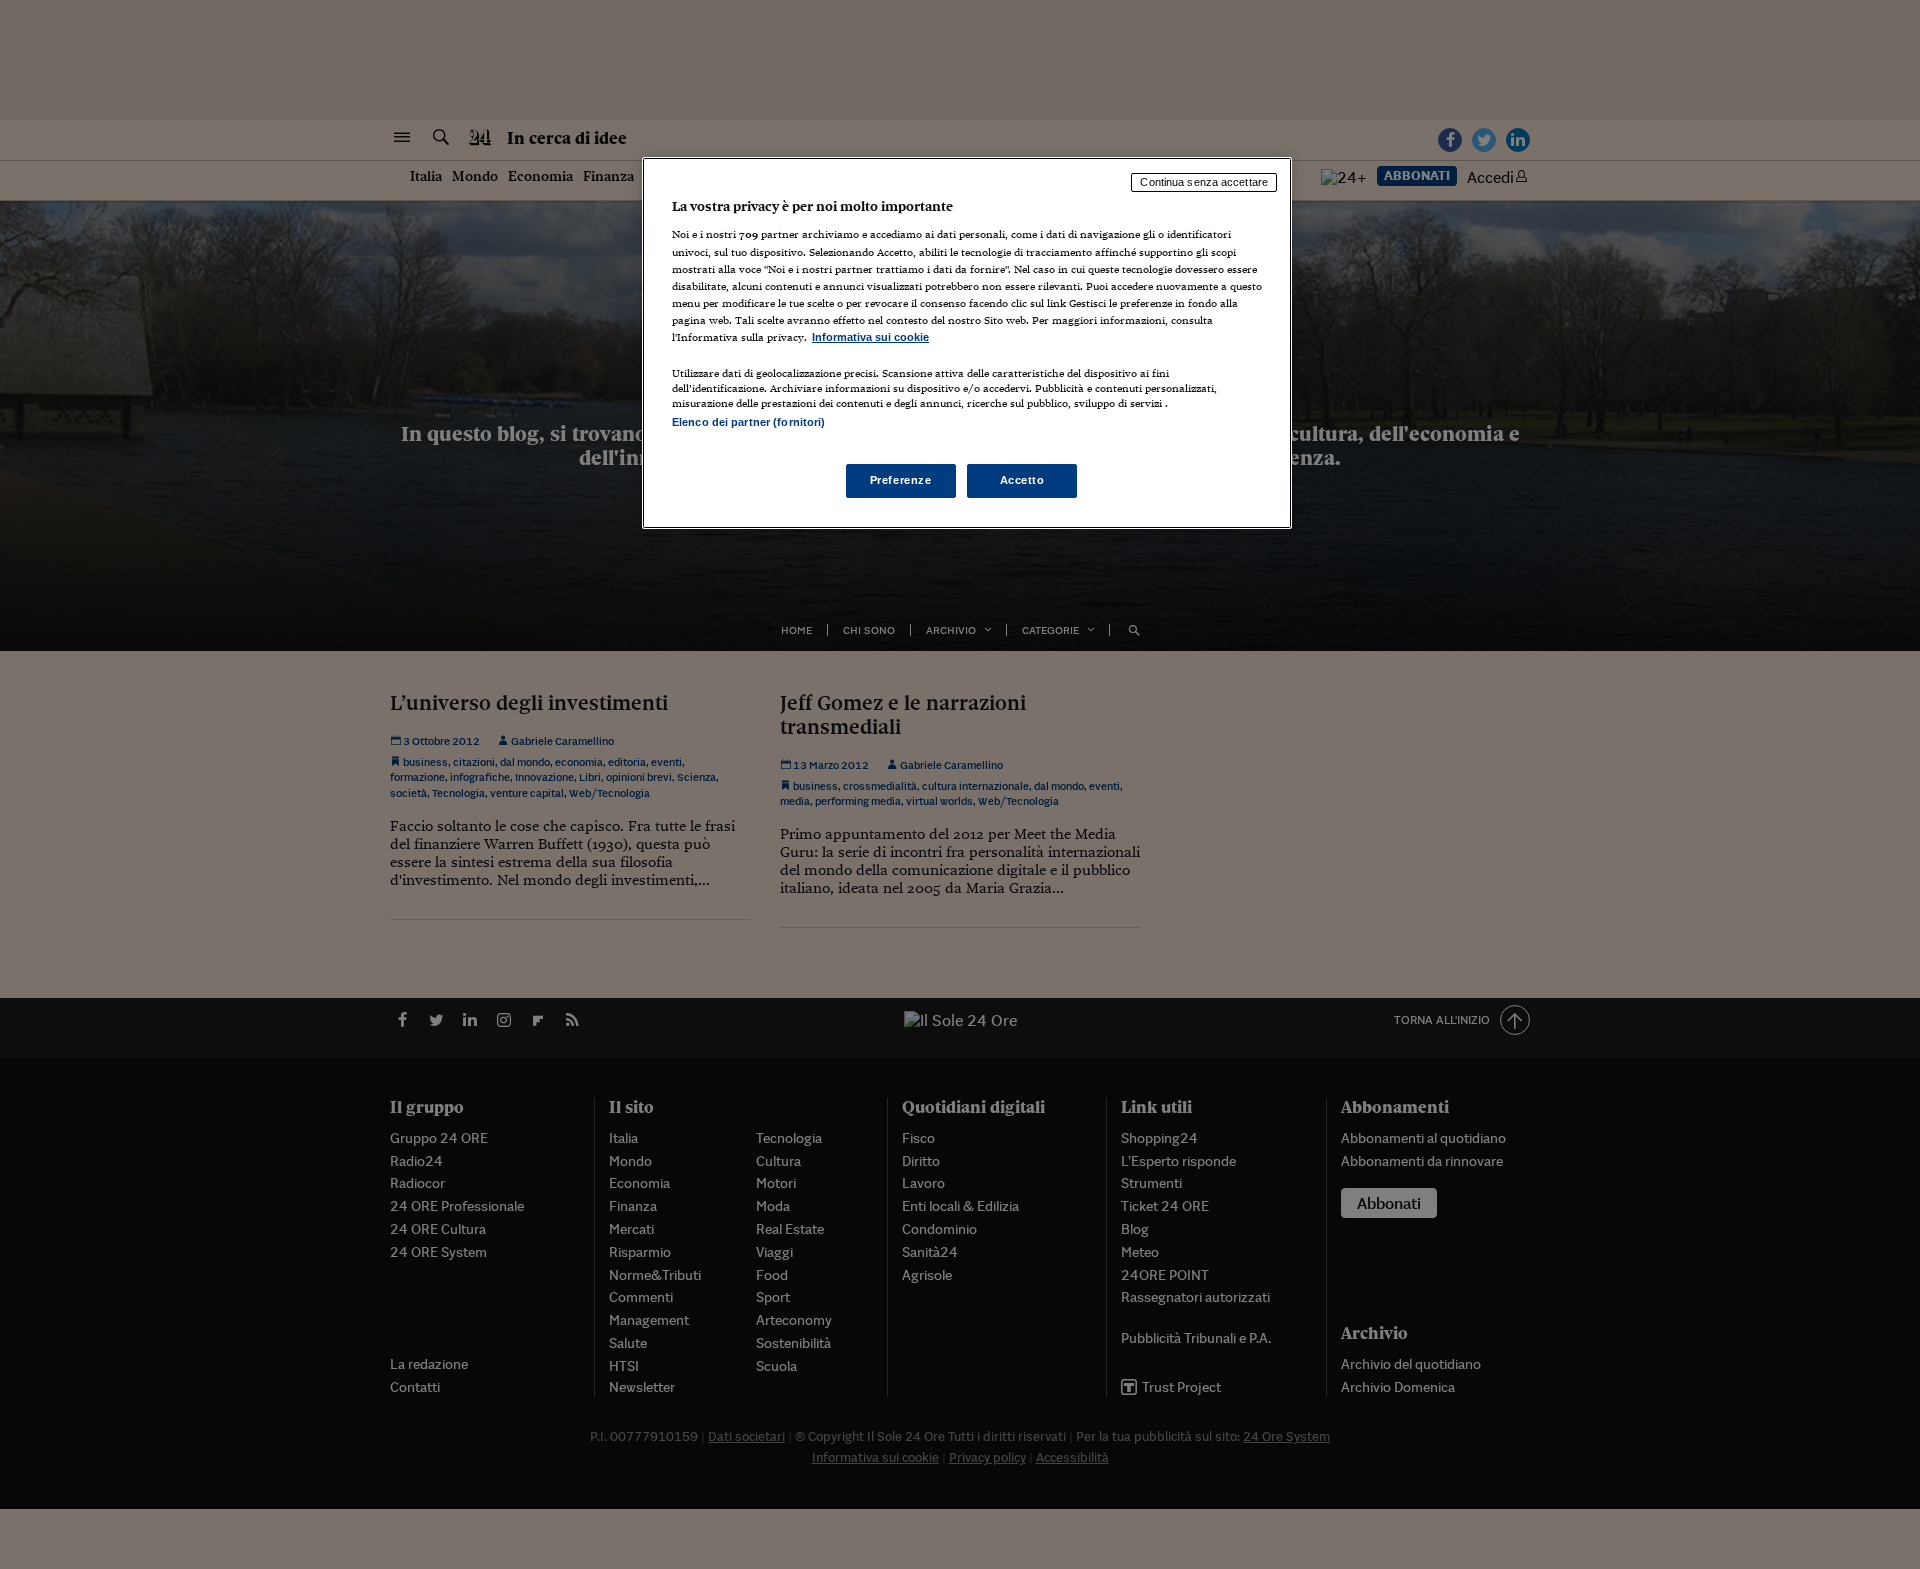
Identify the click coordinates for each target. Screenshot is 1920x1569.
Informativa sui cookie (870, 337)
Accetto (1022, 480)
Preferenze (901, 480)
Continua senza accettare (1204, 182)
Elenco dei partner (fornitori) (748, 422)
